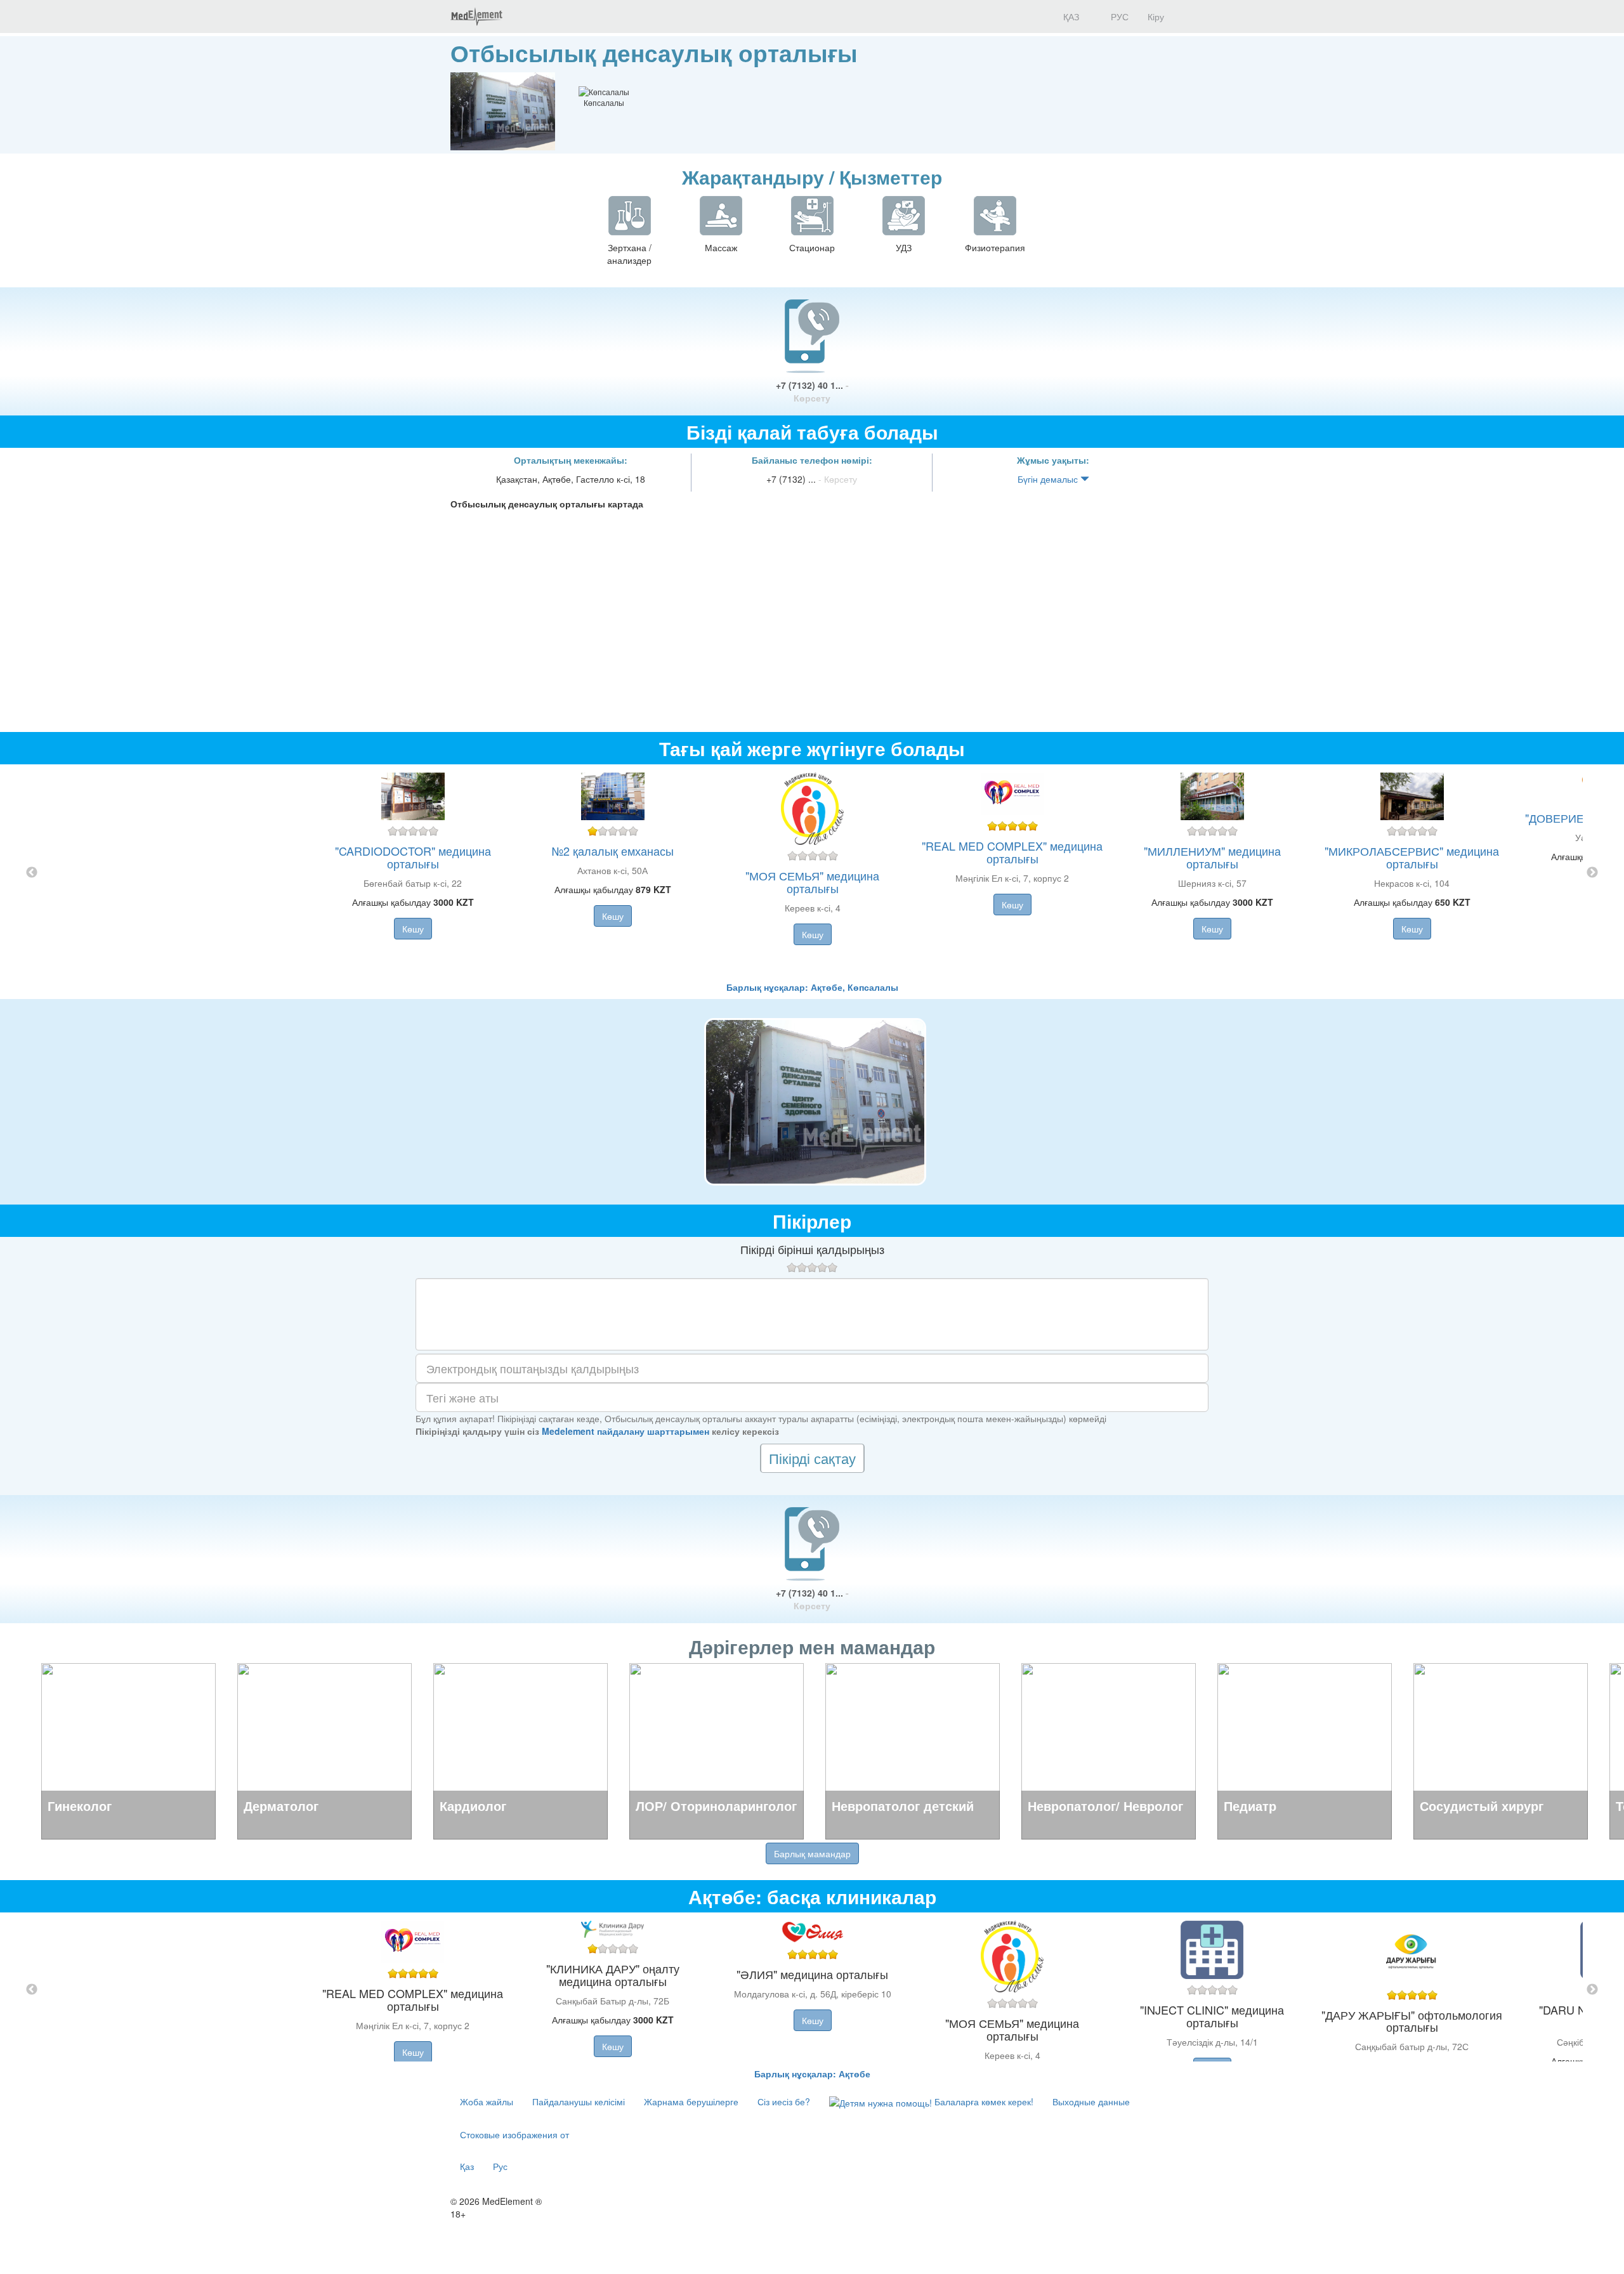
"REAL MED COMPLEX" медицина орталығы (1012, 852)
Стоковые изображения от (514, 2134)
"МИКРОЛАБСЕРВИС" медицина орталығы (1412, 857)
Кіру (1156, 16)
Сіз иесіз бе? (784, 2101)
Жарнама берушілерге (691, 2101)
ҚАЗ (1070, 16)
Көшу (413, 929)
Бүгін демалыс (1049, 479)
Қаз (467, 2166)
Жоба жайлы (487, 2101)
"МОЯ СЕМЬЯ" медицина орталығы (812, 882)
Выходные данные (1091, 2101)
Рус (500, 2166)
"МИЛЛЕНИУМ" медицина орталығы (1212, 857)
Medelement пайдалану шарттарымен (625, 1431)
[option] (812, 872)
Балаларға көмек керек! (983, 2101)
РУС (1118, 16)
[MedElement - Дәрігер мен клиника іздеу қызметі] (476, 16)
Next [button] (1592, 873)
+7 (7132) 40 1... (812, 391)
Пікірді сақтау (812, 1458)
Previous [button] (32, 873)
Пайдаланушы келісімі (579, 2101)
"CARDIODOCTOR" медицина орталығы (413, 857)
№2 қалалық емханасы (613, 851)
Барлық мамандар (812, 1853)
